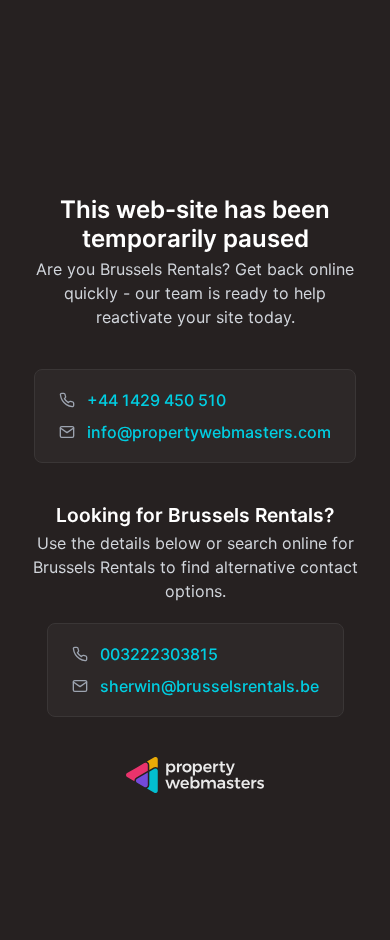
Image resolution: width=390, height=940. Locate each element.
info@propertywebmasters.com (209, 432)
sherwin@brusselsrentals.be (209, 686)
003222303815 (159, 654)
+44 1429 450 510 (156, 400)
